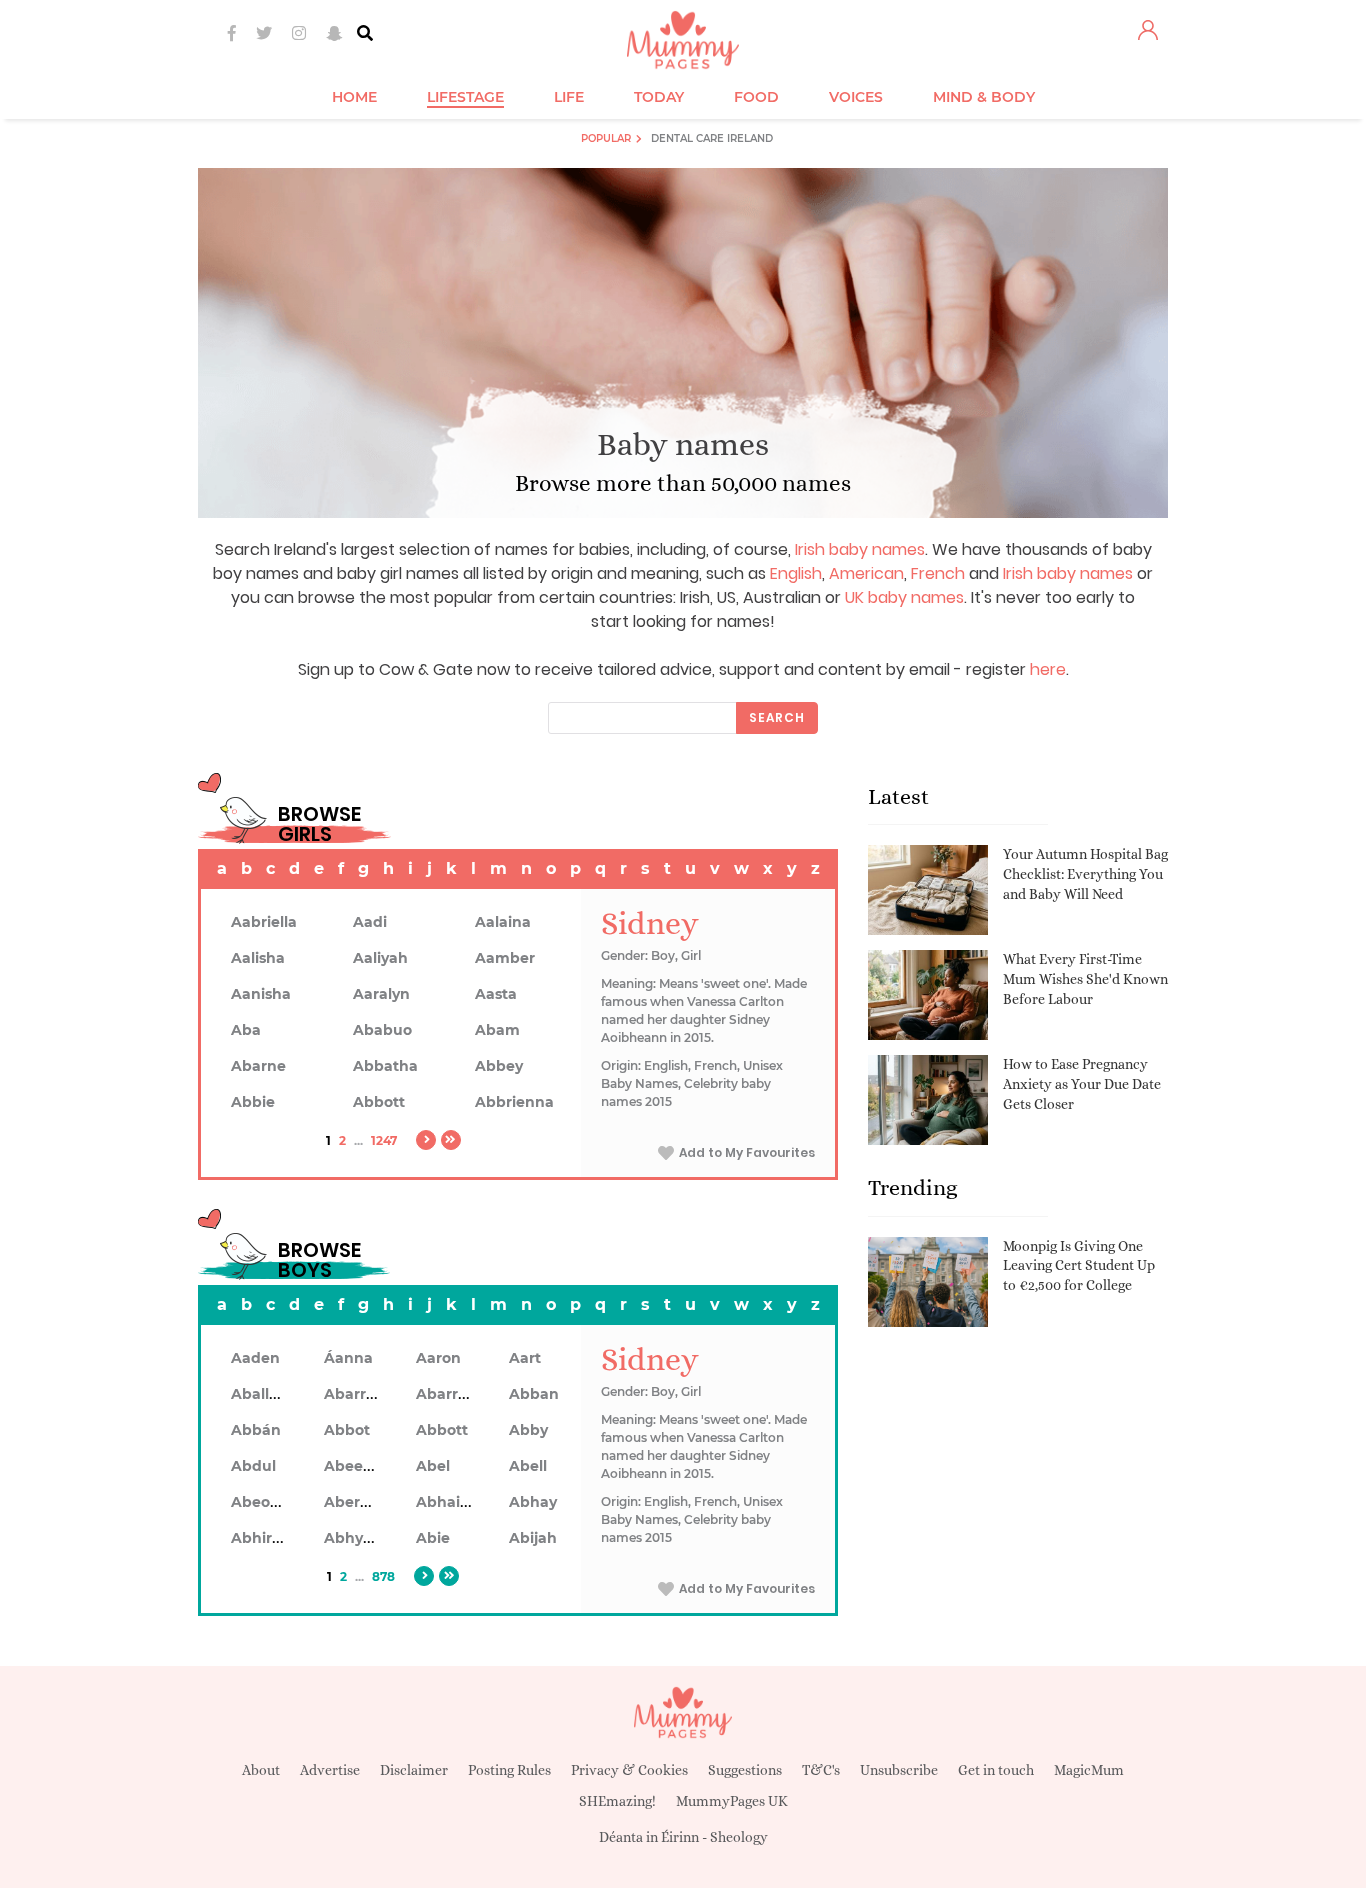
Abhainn (448, 1502)
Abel (433, 1466)
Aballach (263, 1394)
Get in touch (996, 1770)
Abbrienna (514, 1102)
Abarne (258, 1066)
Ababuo (382, 1030)
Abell (528, 1466)
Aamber (505, 958)
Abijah (533, 1538)
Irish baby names (860, 549)
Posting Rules (509, 1770)
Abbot (347, 1430)
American (866, 573)
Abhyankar (365, 1538)
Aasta (496, 994)
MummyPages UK (732, 1801)
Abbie (253, 1102)
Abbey (499, 1066)
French (938, 573)
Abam (497, 1030)
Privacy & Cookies (629, 1770)
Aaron (438, 1358)
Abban (534, 1394)
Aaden (255, 1358)
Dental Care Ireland (712, 138)
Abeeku (353, 1466)
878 (383, 1576)
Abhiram (263, 1538)
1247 (384, 1140)
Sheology (739, 1837)
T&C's (821, 1770)
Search (777, 717)
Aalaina (503, 922)
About (261, 1770)
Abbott (379, 1102)
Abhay (533, 1502)
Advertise (330, 1770)
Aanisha (261, 994)
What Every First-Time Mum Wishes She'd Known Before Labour (1085, 978)
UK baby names (904, 597)
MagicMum (1089, 1770)
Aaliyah (380, 958)
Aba (246, 1030)
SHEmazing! (617, 1801)
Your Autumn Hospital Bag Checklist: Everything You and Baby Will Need (1085, 873)
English (796, 573)
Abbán (256, 1430)
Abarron (446, 1394)
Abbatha (385, 1066)
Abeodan (265, 1502)
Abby (528, 1430)
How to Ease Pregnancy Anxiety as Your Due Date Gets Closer (1082, 1083)
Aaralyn (381, 994)
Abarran (354, 1394)
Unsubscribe (899, 1770)
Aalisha (258, 958)
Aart (525, 1358)
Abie (433, 1538)
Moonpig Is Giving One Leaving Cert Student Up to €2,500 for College (1079, 1265)
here (1048, 669)
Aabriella (264, 922)
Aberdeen (361, 1502)
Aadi (370, 922)
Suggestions (745, 1770)
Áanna (348, 1358)
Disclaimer (414, 1770)
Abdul (253, 1466)
